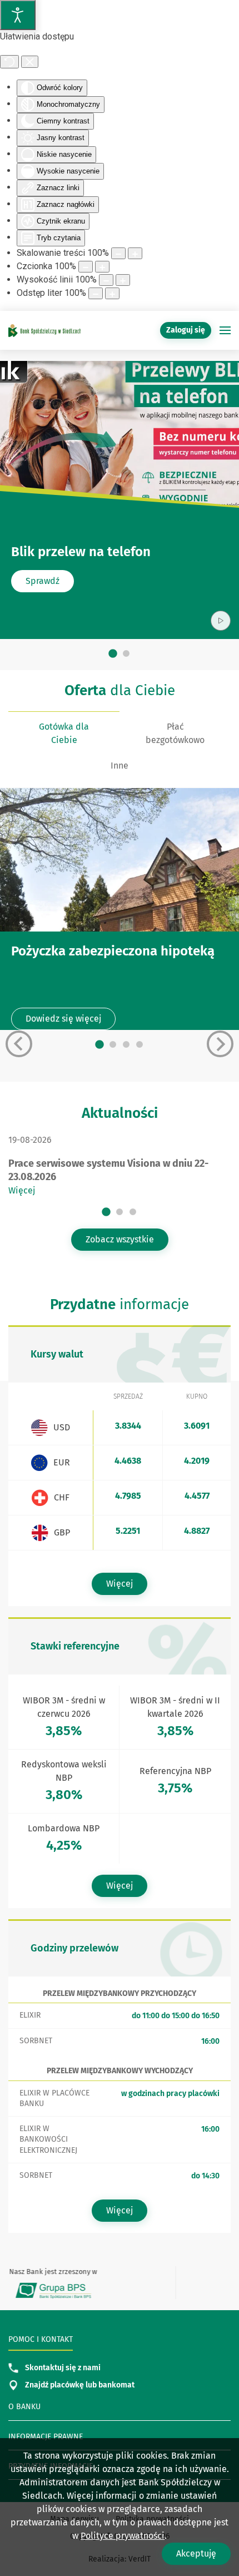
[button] (225, 330)
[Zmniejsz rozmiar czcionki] (86, 267)
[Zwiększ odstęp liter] (112, 293)
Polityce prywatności (123, 2536)
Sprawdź (43, 581)
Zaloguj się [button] (186, 330)
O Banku (24, 2407)
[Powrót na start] (44, 330)
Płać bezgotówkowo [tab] (175, 733)
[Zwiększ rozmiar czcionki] (102, 267)
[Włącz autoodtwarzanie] (221, 621)
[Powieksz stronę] (135, 253)
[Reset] (9, 62)
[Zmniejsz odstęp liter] (96, 293)
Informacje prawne (46, 2437)
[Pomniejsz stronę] (118, 253)
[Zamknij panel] (30, 62)
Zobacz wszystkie (120, 1239)
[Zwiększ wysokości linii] (123, 280)
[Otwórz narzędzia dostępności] (18, 15)
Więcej (22, 1190)
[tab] (113, 654)
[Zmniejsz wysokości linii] (106, 280)
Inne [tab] (120, 766)
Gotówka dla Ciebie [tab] (64, 733)
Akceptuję (196, 2553)
